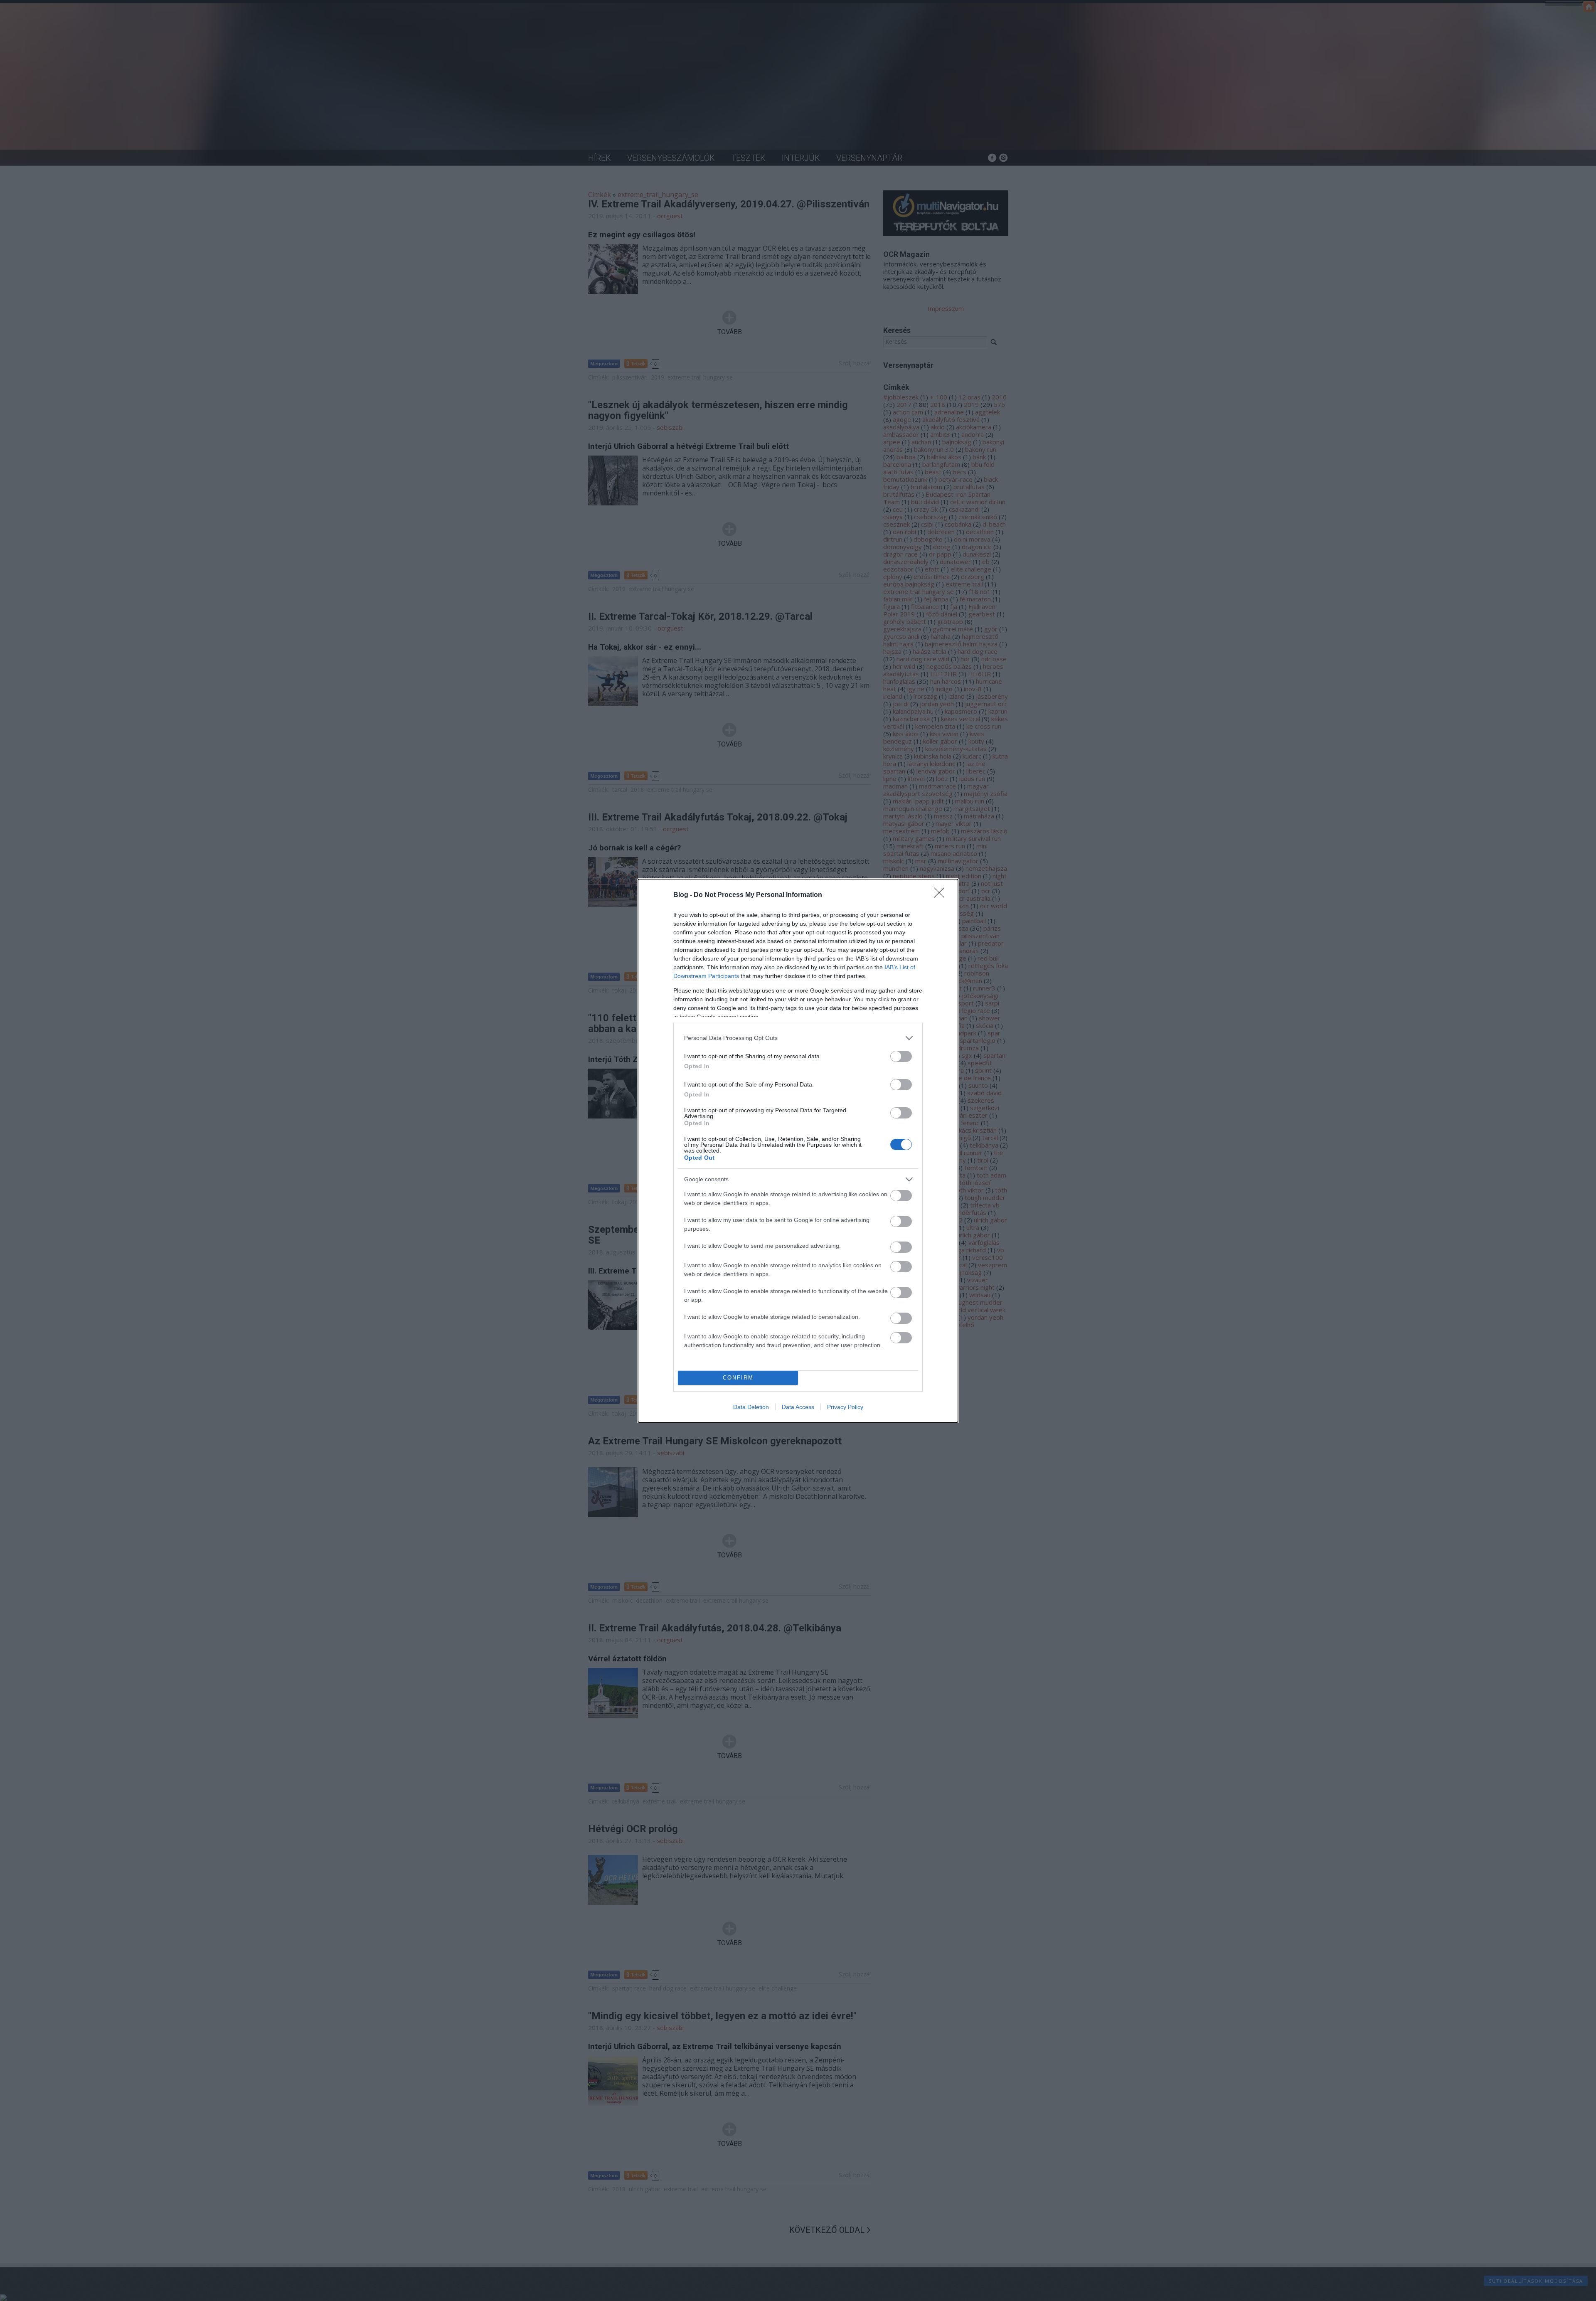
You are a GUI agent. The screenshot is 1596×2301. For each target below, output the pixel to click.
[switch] (901, 1056)
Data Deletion (751, 1407)
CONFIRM (738, 1378)
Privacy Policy (845, 1407)
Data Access (798, 1407)
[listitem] (798, 1038)
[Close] (942, 895)
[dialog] (798, 1151)
